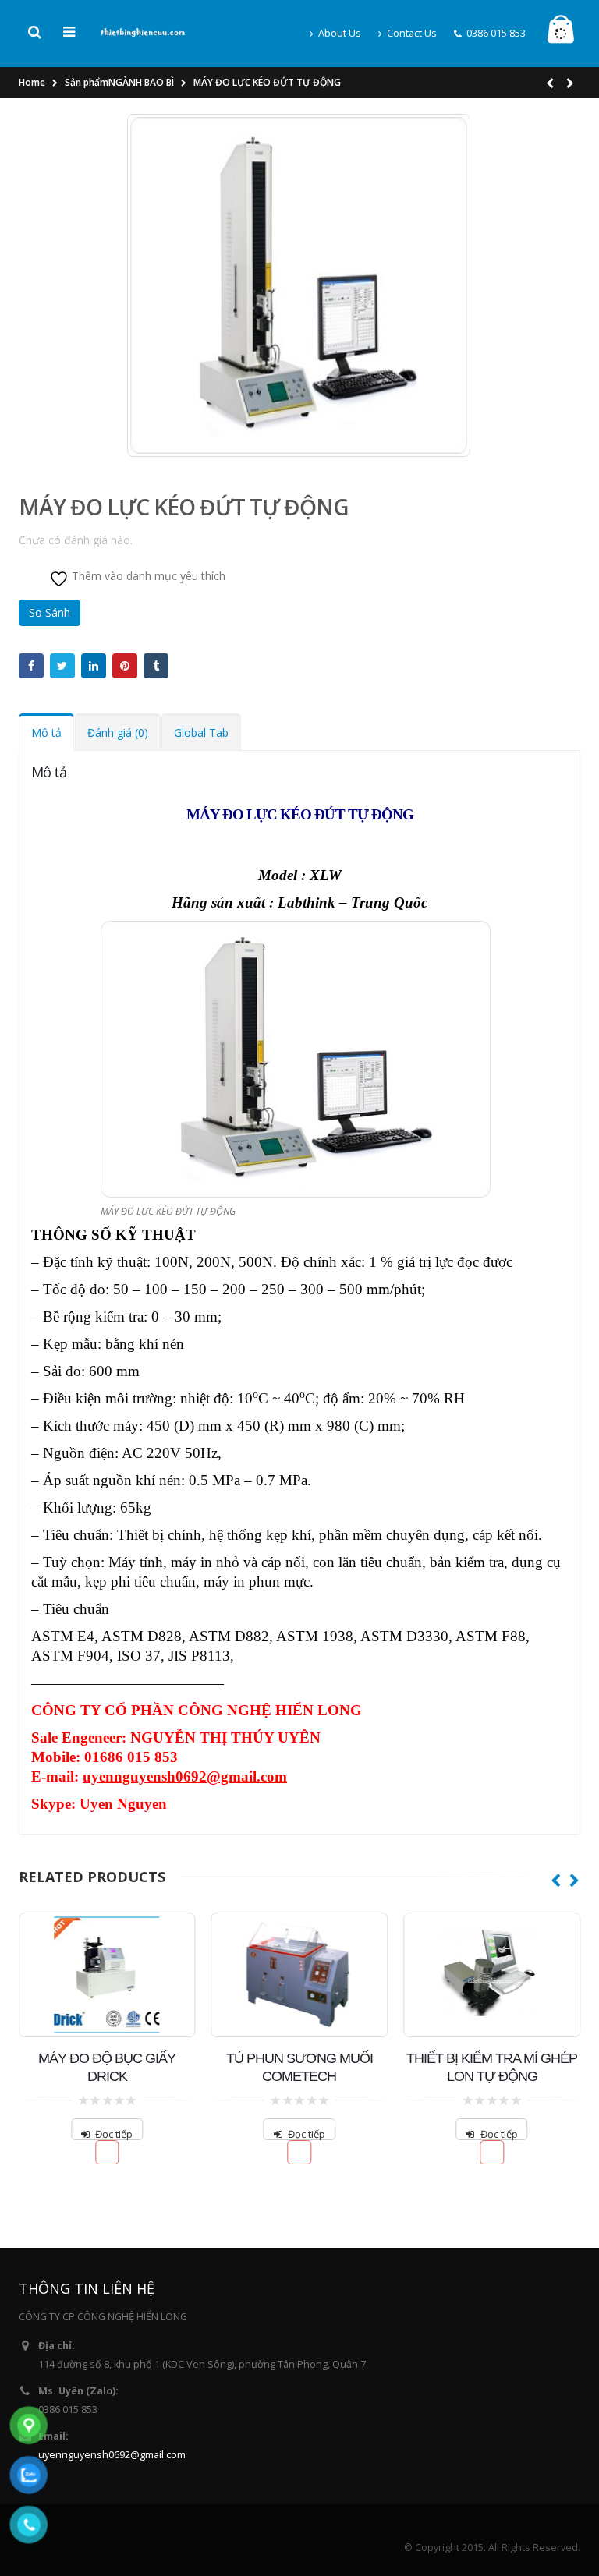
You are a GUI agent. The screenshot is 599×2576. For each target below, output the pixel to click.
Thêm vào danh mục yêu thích (147, 576)
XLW (324, 875)
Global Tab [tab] (201, 732)
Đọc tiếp (114, 2134)
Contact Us (412, 33)
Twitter (62, 666)
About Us (340, 33)
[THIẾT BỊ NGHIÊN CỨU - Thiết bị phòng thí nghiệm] (143, 31)
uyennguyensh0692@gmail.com (112, 2455)
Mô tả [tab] (46, 732)
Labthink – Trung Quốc (353, 902)
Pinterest (125, 666)
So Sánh (50, 612)
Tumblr (156, 666)
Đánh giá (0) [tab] (118, 732)
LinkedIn (94, 666)
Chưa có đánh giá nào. (76, 540)
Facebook (31, 666)
